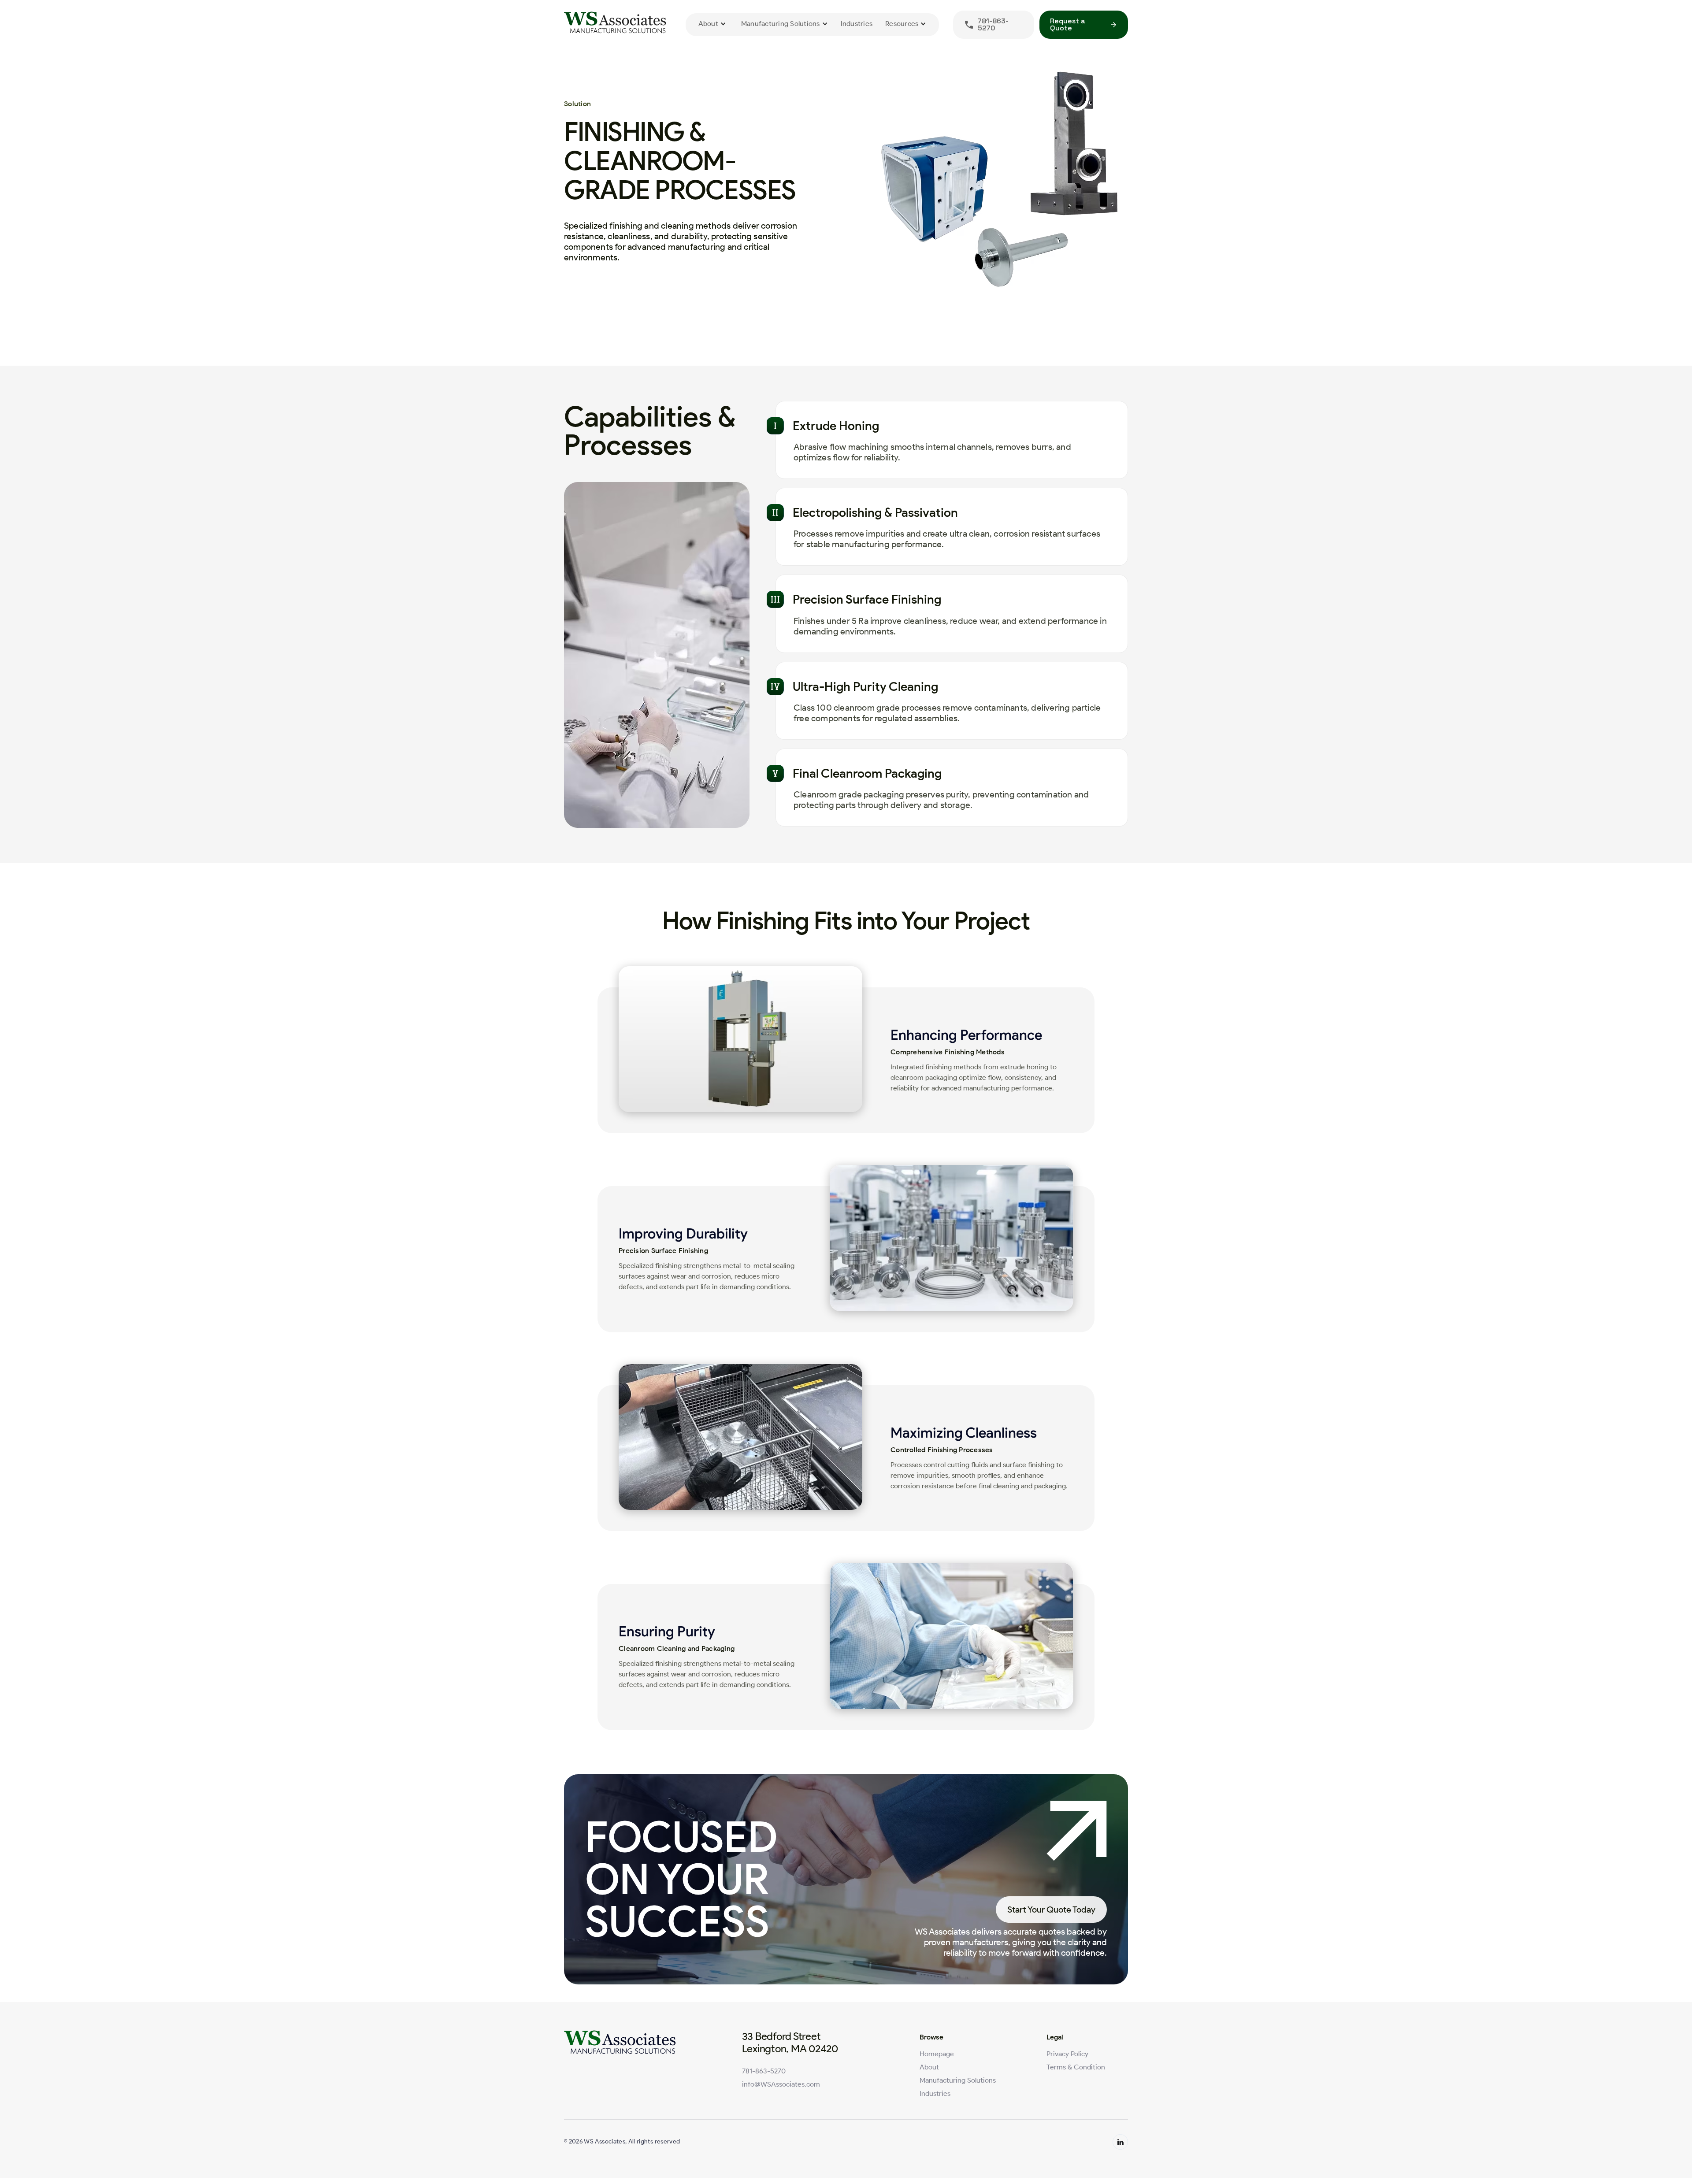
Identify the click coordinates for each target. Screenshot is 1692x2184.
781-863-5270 (764, 2071)
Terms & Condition (1076, 2067)
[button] (712, 24)
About (929, 2067)
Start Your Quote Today (1051, 1910)
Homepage (937, 2054)
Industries (857, 24)
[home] (618, 24)
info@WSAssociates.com (781, 2084)
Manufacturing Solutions (958, 2080)
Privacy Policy (1067, 2054)
